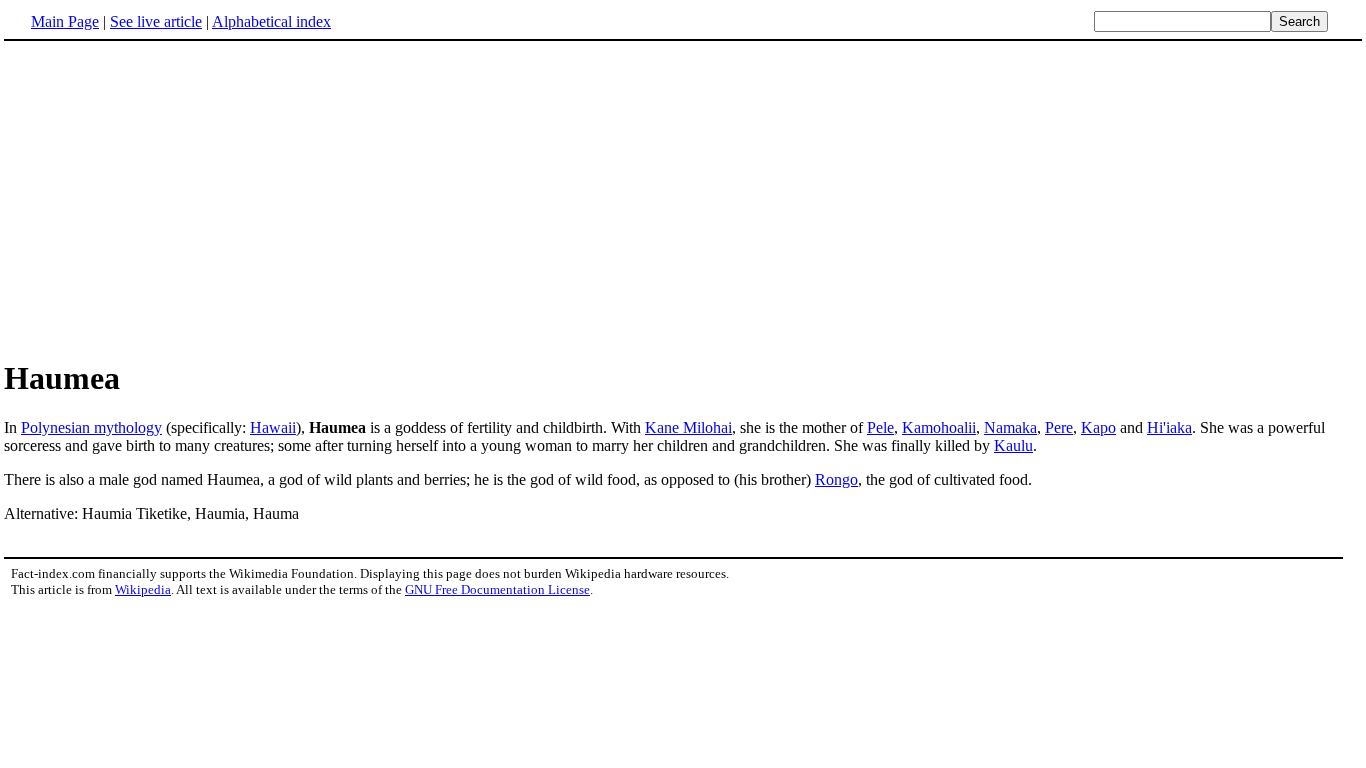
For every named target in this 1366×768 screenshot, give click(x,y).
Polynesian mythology (91, 427)
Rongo (836, 479)
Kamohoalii (939, 427)
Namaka (1010, 427)
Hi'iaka (1169, 427)
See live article (156, 21)
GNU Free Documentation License (497, 589)
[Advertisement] (683, 199)
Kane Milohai (688, 427)
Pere (1059, 427)
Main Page (65, 21)
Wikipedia (143, 589)
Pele (880, 427)
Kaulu (1013, 445)
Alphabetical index (271, 21)
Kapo (1098, 427)
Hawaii (273, 427)
